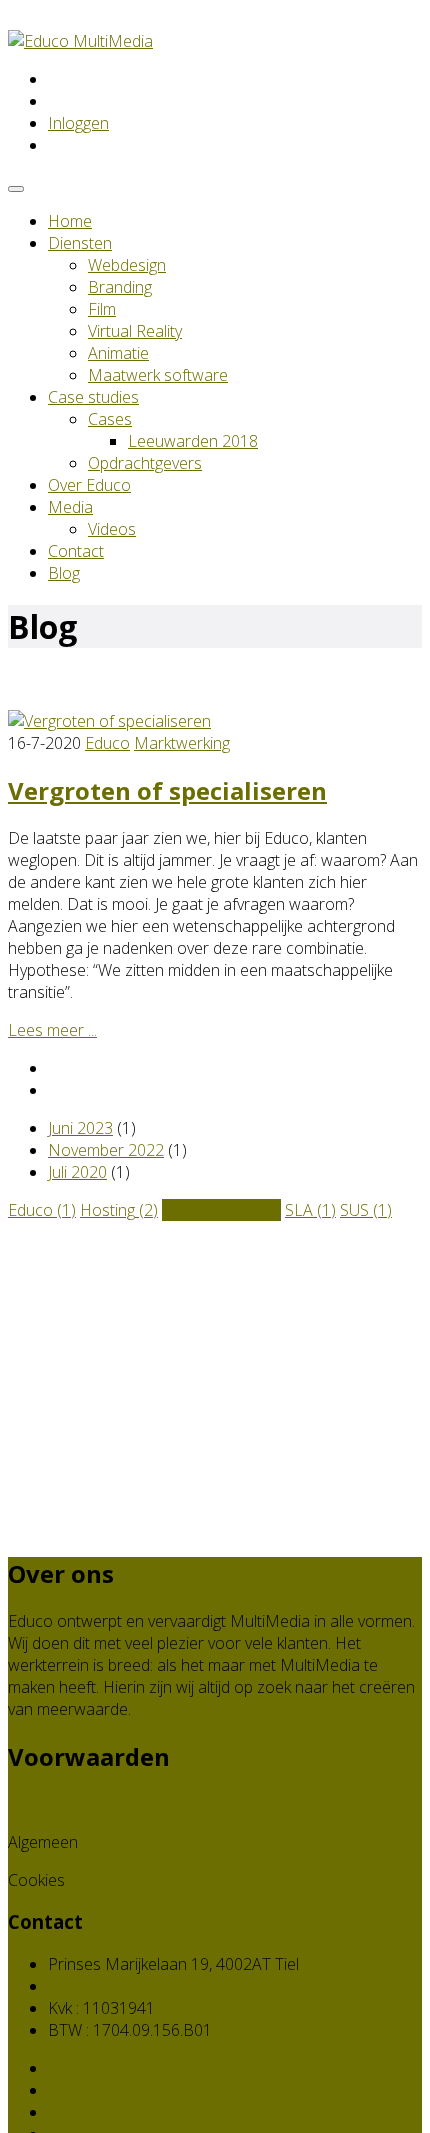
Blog (64, 573)
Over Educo (89, 485)
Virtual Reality (135, 331)
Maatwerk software (158, 375)
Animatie (118, 353)
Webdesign (127, 265)
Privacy (33, 1804)
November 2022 (106, 1150)
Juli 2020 (77, 1172)
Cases (110, 419)
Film (102, 309)
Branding (120, 287)
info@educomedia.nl (120, 1986)
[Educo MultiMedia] (80, 41)
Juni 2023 (80, 1128)
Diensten (80, 243)
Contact (76, 551)
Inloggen (78, 123)
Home (70, 221)
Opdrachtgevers (145, 463)
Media (70, 507)
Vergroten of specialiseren (167, 790)
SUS (366, 1210)
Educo (107, 743)
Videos (112, 529)
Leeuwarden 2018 (193, 441)
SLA (310, 1210)
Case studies (93, 397)
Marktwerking (182, 743)
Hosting (119, 1210)
